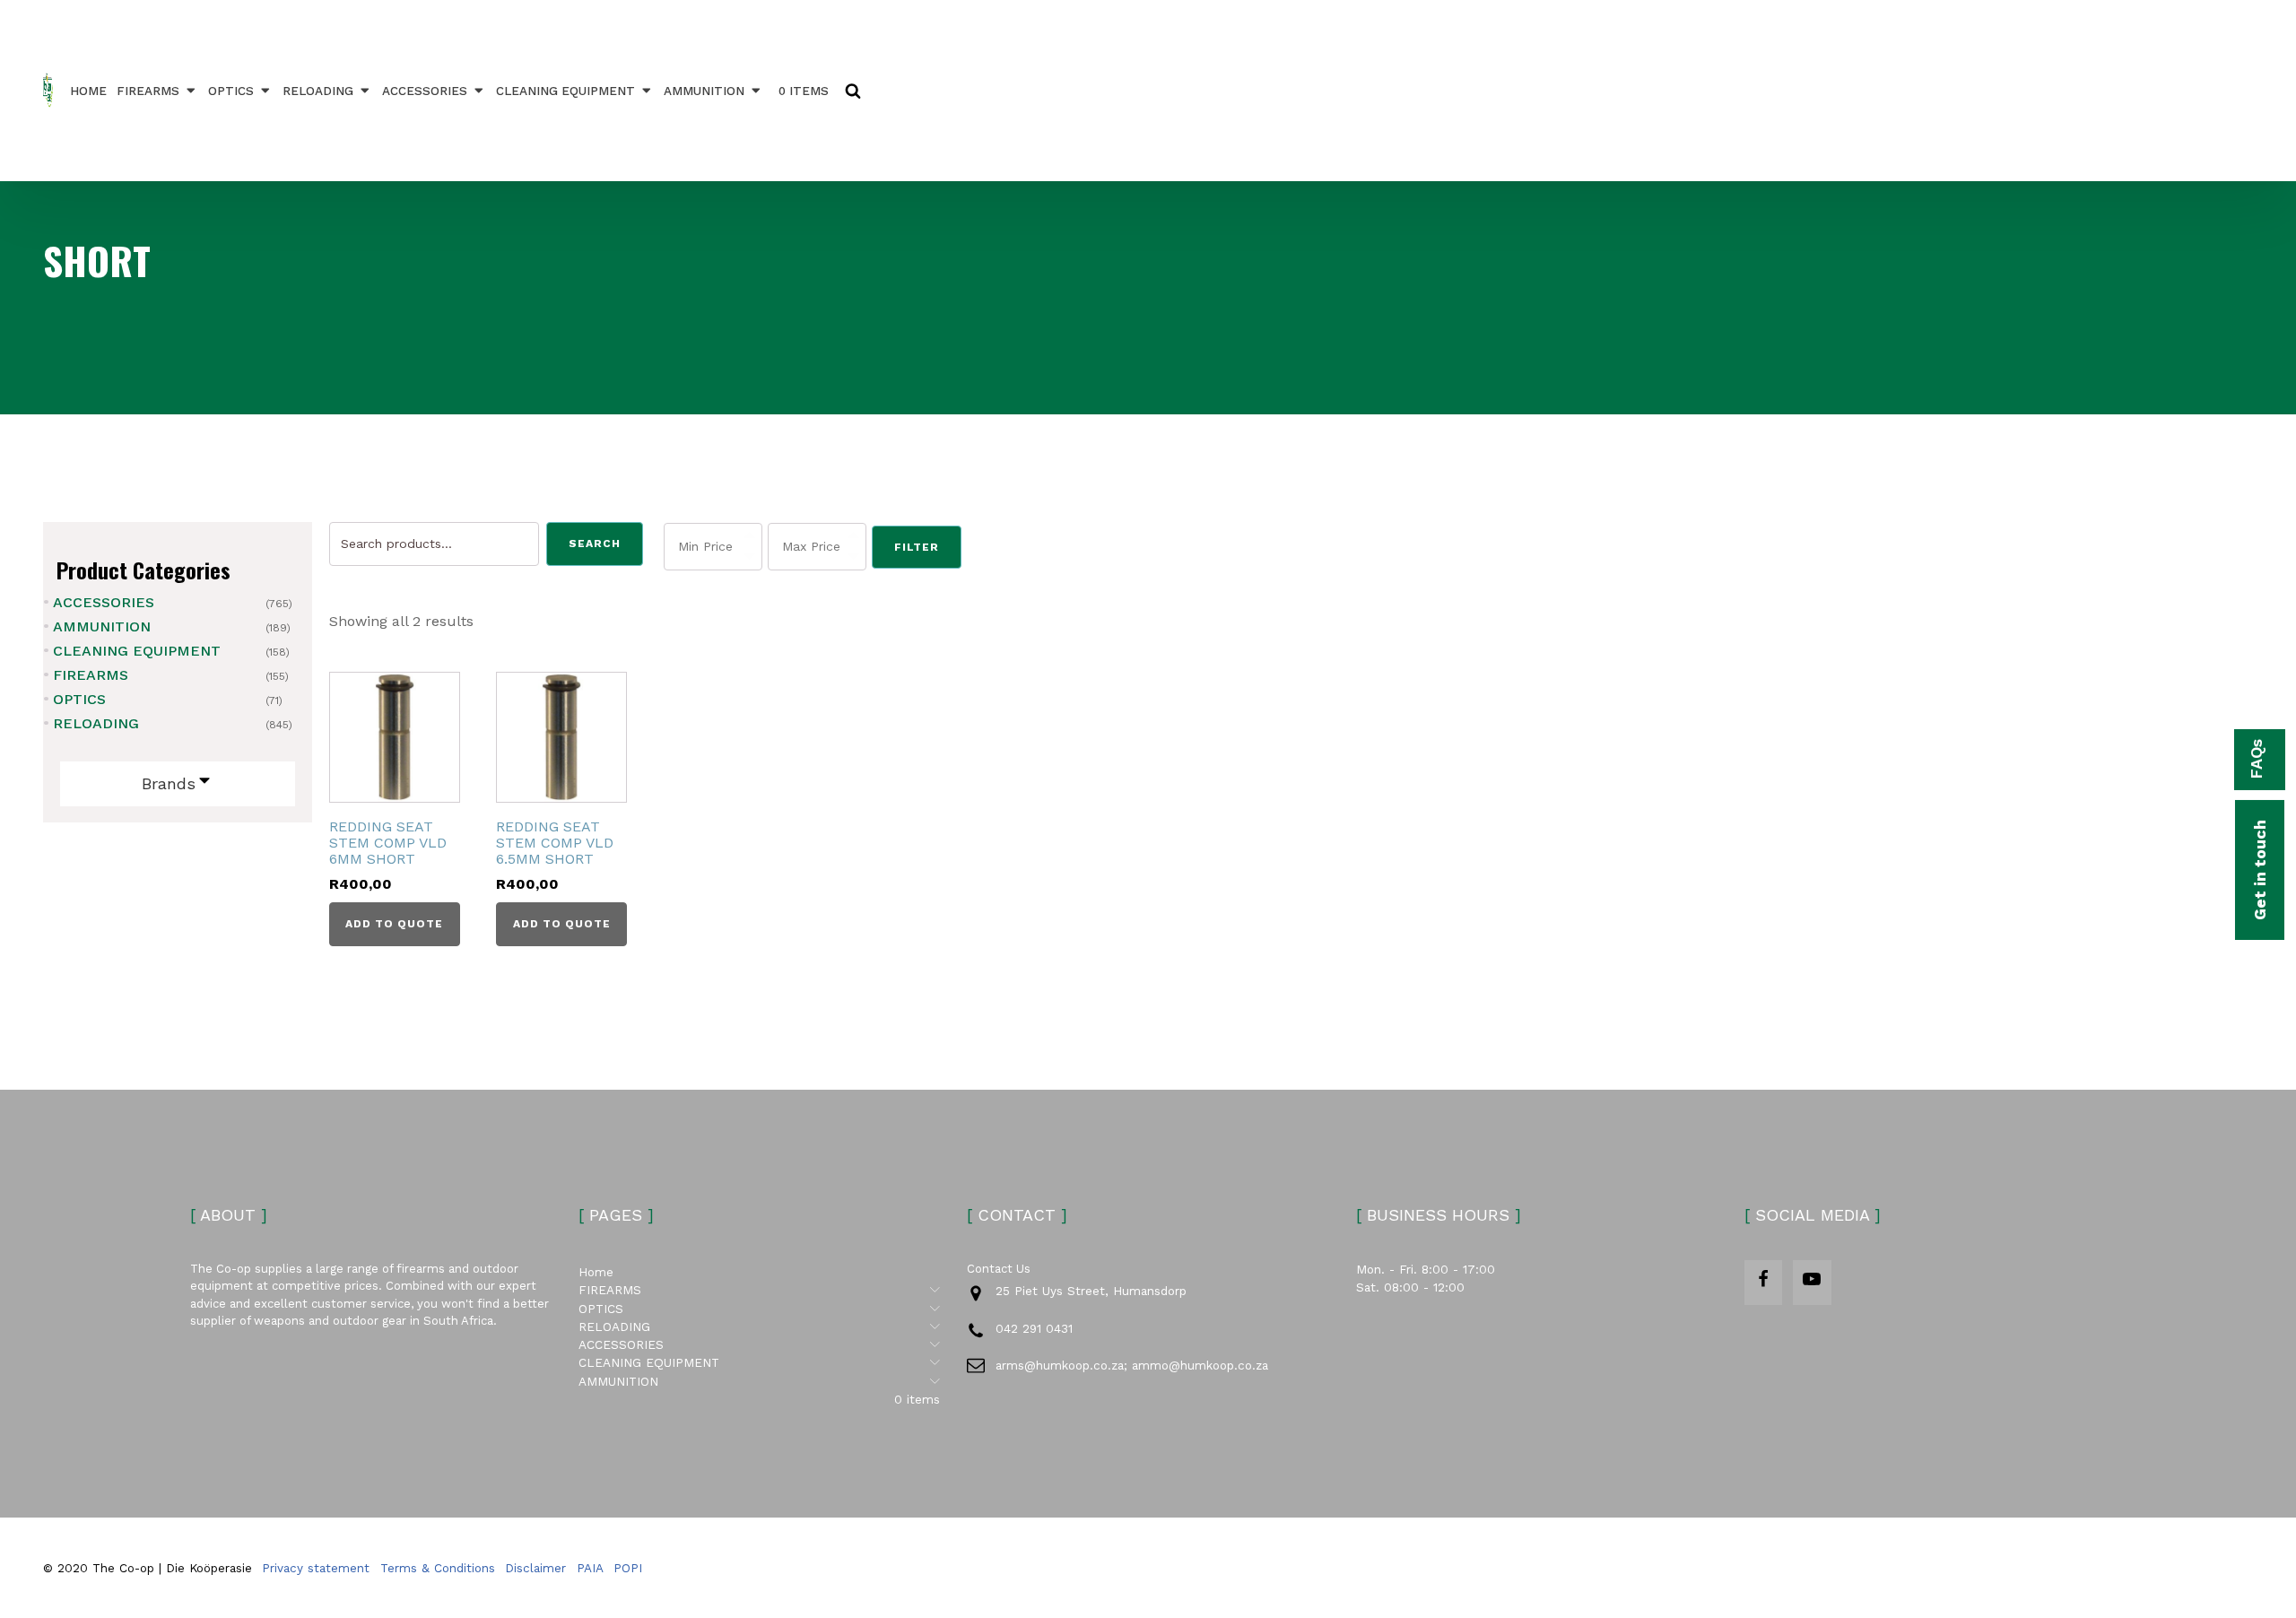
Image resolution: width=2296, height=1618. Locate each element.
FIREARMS (148, 91)
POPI (628, 1568)
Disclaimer (535, 1568)
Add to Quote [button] (394, 924)
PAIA (590, 1568)
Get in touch (2260, 870)
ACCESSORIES (425, 91)
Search (595, 544)
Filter (917, 547)
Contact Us (999, 1269)
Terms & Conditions (438, 1568)
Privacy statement (316, 1568)
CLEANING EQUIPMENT (565, 91)
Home (88, 91)
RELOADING (318, 91)
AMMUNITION (704, 91)
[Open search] (853, 91)
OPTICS (231, 91)
